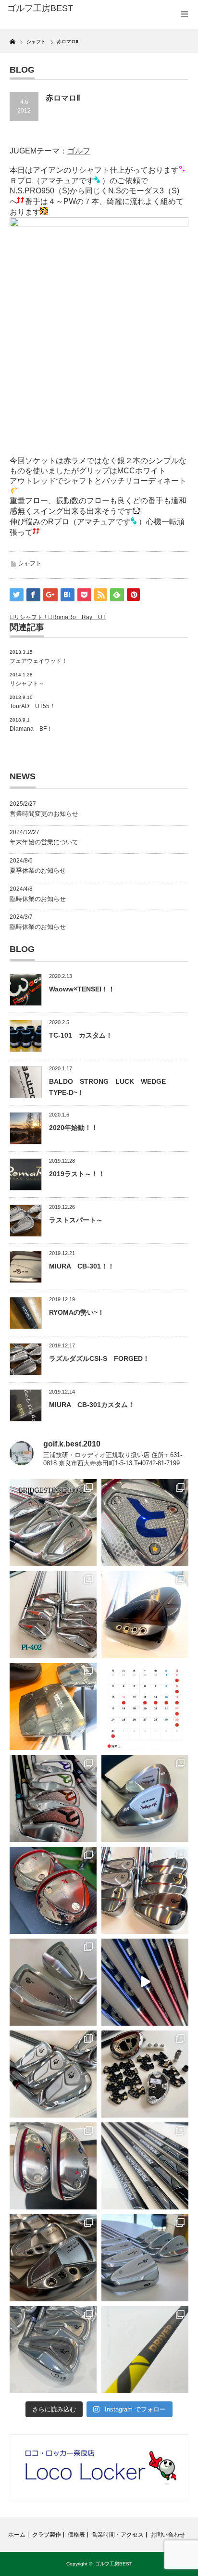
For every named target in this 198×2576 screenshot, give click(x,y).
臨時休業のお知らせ (38, 899)
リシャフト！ (31, 617)
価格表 (76, 2535)
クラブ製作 (47, 2535)
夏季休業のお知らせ (38, 870)
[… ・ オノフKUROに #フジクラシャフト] (145, 2166)
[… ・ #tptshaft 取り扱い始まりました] (145, 2350)
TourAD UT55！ (32, 706)
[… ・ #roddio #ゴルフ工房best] (145, 1982)
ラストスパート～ (76, 1220)
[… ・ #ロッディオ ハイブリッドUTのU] (53, 2166)
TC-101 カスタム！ (81, 1035)
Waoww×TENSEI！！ (82, 989)
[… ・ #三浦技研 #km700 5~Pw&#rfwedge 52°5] (145, 2258)
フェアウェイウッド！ (38, 661)
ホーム (17, 2535)
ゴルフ (79, 151)
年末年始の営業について (44, 842)
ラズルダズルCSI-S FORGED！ (99, 1358)
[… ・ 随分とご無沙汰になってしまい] (53, 2258)
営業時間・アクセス (118, 2535)
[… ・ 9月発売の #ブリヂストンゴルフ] (53, 1523)
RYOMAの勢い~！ (77, 1312)
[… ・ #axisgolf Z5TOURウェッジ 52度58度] (145, 1615)
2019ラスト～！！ (77, 1174)
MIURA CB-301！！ (82, 1266)
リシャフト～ (27, 684)
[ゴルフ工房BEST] (47, 9)
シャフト (30, 563)
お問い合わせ (168, 2535)
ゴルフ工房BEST (114, 2564)
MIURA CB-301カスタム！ (92, 1405)
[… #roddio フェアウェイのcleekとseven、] (53, 1890)
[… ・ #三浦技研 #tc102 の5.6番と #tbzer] (145, 1890)
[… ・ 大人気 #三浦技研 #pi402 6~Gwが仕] (53, 2350)
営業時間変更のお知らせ (44, 814)
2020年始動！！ (74, 1128)
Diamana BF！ (31, 729)
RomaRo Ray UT (79, 617)
